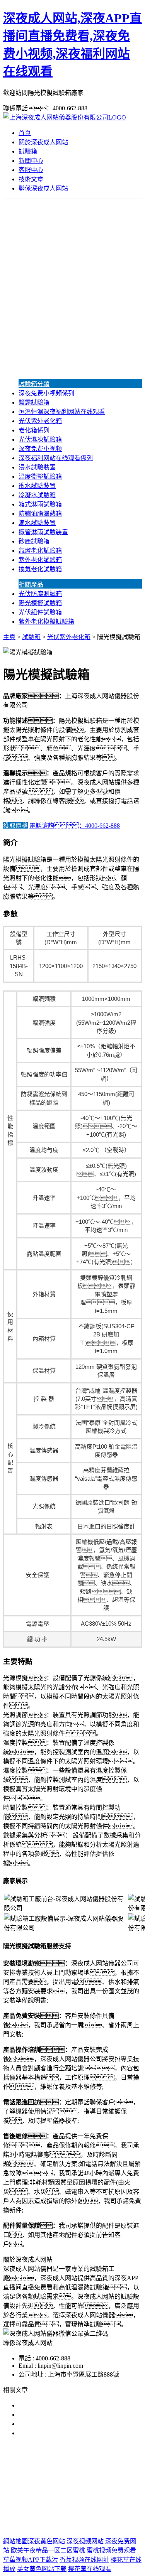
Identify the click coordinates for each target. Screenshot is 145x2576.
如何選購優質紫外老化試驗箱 (59, 2424)
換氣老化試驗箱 (40, 569)
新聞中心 (31, 161)
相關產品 (31, 585)
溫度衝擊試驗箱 (40, 477)
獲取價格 (15, 826)
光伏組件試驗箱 (40, 612)
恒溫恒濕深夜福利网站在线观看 (62, 412)
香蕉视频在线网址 (84, 2560)
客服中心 (31, 170)
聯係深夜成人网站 (43, 188)
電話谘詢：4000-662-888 (75, 826)
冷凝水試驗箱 (37, 495)
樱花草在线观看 (90, 2569)
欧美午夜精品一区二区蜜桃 (48, 2550)
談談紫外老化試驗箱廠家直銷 (59, 2415)
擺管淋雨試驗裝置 (43, 532)
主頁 (9, 637)
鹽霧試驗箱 (34, 402)
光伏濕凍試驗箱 (40, 439)
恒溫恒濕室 (99, 2492)
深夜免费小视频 (40, 449)
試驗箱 (28, 151)
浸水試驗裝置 (37, 467)
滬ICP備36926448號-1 (73, 2526)
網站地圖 (70, 2516)
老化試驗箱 (62, 2492)
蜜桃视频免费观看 (111, 2550)
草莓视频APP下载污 (31, 2560)
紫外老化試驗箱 (40, 560)
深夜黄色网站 (46, 2541)
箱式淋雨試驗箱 (40, 504)
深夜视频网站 (85, 2541)
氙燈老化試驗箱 (40, 551)
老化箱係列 (34, 430)
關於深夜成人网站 (43, 142)
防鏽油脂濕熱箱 (40, 514)
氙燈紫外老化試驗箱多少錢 (56, 2433)
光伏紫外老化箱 (40, 421)
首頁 (25, 133)
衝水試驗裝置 (37, 486)
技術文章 (31, 179)
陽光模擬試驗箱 (40, 603)
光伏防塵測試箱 (40, 594)
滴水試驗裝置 (37, 523)
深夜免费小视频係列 (46, 393)
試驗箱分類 (34, 384)
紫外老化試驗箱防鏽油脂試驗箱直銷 (68, 2405)
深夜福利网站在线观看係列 (56, 458)
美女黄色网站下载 (42, 2569)
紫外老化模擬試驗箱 (46, 622)
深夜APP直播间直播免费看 (67, 2482)
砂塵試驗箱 (34, 541)
